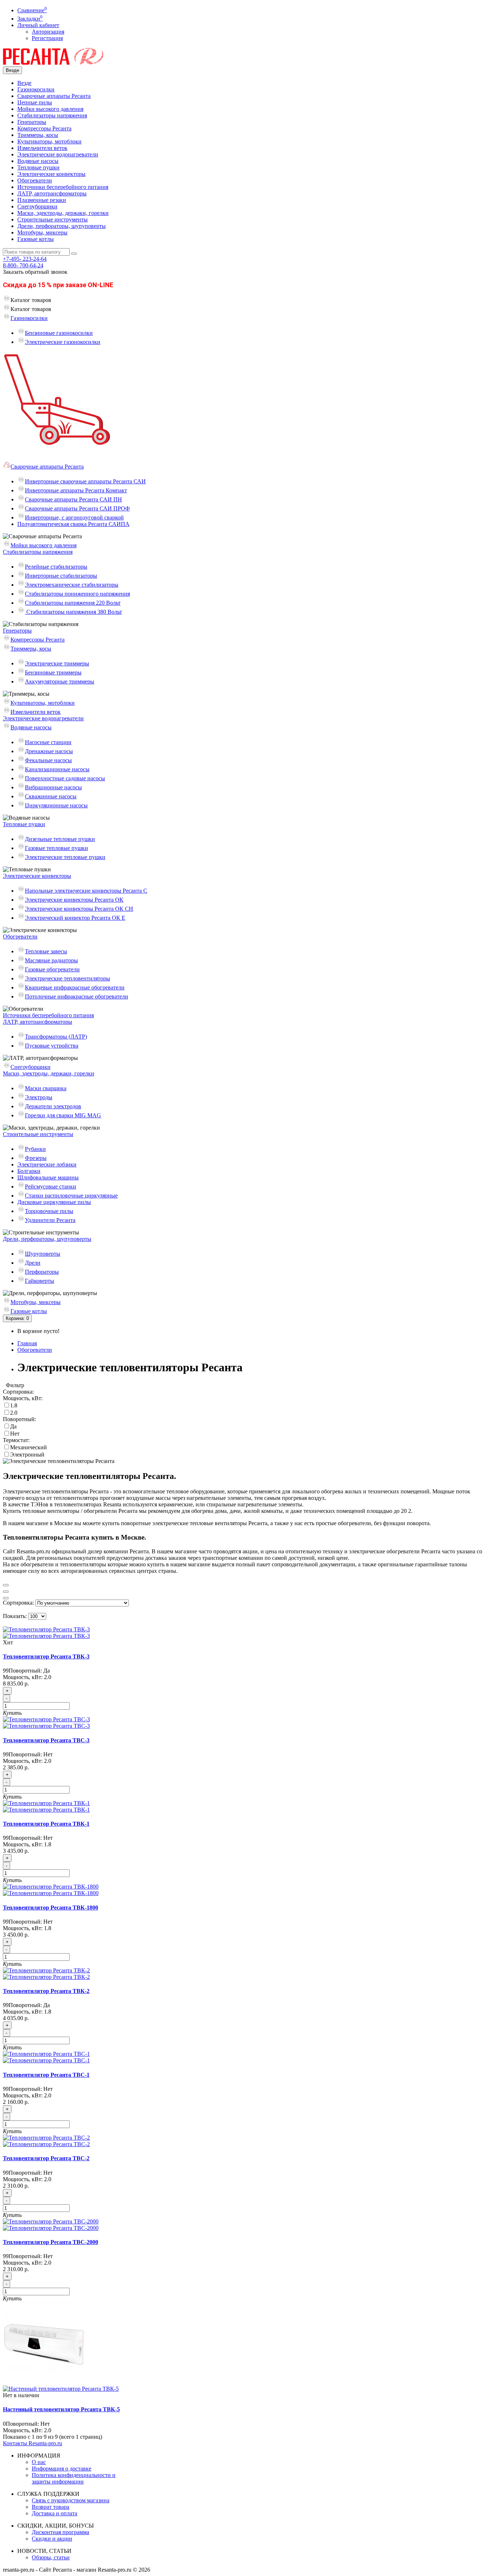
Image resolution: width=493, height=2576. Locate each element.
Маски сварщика (46, 1088)
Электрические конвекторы (51, 174)
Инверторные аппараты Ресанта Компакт (76, 490)
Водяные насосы (38, 161)
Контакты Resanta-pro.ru (32, 2443)
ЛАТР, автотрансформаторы (52, 193)
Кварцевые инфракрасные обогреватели (75, 987)
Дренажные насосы (49, 751)
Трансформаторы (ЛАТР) (56, 1037)
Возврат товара (51, 2507)
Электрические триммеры (57, 663)
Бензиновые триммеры (53, 672)
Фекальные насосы (48, 760)
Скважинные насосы (51, 796)
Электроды (39, 1097)
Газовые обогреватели (52, 969)
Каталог (31, 309)
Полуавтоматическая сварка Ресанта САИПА (73, 524)
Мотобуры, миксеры (42, 232)
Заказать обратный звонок (35, 272)
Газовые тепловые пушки (56, 848)
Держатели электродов (53, 1106)
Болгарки (29, 1171)
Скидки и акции (52, 2539)
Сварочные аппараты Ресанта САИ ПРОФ (77, 508)
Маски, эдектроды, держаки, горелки (63, 213)
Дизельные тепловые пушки (60, 839)
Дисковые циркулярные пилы (54, 1202)
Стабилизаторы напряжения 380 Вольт (73, 612)
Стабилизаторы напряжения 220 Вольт (73, 603)
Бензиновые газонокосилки (59, 333)
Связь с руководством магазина (71, 2500)
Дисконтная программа (60, 2532)
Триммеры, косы (38, 135)
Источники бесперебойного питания (63, 187)
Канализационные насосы (57, 769)
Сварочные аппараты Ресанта (54, 96)
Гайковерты (40, 1281)
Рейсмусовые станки (51, 1186)
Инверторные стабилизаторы (61, 576)
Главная (27, 1343)
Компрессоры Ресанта (44, 128)
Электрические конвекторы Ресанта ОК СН (79, 909)
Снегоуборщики (37, 206)
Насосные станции (48, 742)
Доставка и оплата (54, 2513)
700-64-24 (23, 265)
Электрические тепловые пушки (65, 857)
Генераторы (32, 122)
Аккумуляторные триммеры (60, 681)
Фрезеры (36, 1158)
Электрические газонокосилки (63, 342)
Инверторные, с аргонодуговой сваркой (74, 517)
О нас (39, 2462)
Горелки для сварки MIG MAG (63, 1115)
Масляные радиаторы (51, 960)
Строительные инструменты (53, 219)
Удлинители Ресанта (50, 1220)
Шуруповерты (43, 1254)
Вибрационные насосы (53, 787)
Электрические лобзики (47, 1164)
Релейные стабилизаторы (56, 567)
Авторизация (48, 32)
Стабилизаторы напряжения (52, 115)
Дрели (33, 1263)
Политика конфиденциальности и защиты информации (74, 2478)
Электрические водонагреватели (58, 154)
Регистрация (47, 38)
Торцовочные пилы (49, 1211)
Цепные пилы (35, 102)
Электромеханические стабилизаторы (72, 585)
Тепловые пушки (38, 167)
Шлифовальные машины (48, 1177)
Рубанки (35, 1149)
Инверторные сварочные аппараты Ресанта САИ (85, 481)
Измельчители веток (42, 148)
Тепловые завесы (46, 951)
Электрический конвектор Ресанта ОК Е (75, 918)
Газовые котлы (36, 239)
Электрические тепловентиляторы (67, 978)
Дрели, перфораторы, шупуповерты (62, 226)
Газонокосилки (36, 89)
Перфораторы (42, 1272)
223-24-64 (25, 259)
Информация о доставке (62, 2469)
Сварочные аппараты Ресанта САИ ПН (73, 499)
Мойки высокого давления (50, 109)
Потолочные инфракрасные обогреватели (77, 996)
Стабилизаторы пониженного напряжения (77, 594)
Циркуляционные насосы (56, 805)
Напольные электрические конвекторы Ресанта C (86, 891)
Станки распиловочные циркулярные (71, 1196)
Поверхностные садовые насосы (65, 778)
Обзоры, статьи (51, 2557)
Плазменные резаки (42, 200)
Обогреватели (35, 180)
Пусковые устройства (52, 1046)
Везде (24, 83)
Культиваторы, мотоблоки (49, 141)
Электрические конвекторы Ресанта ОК (74, 900)
